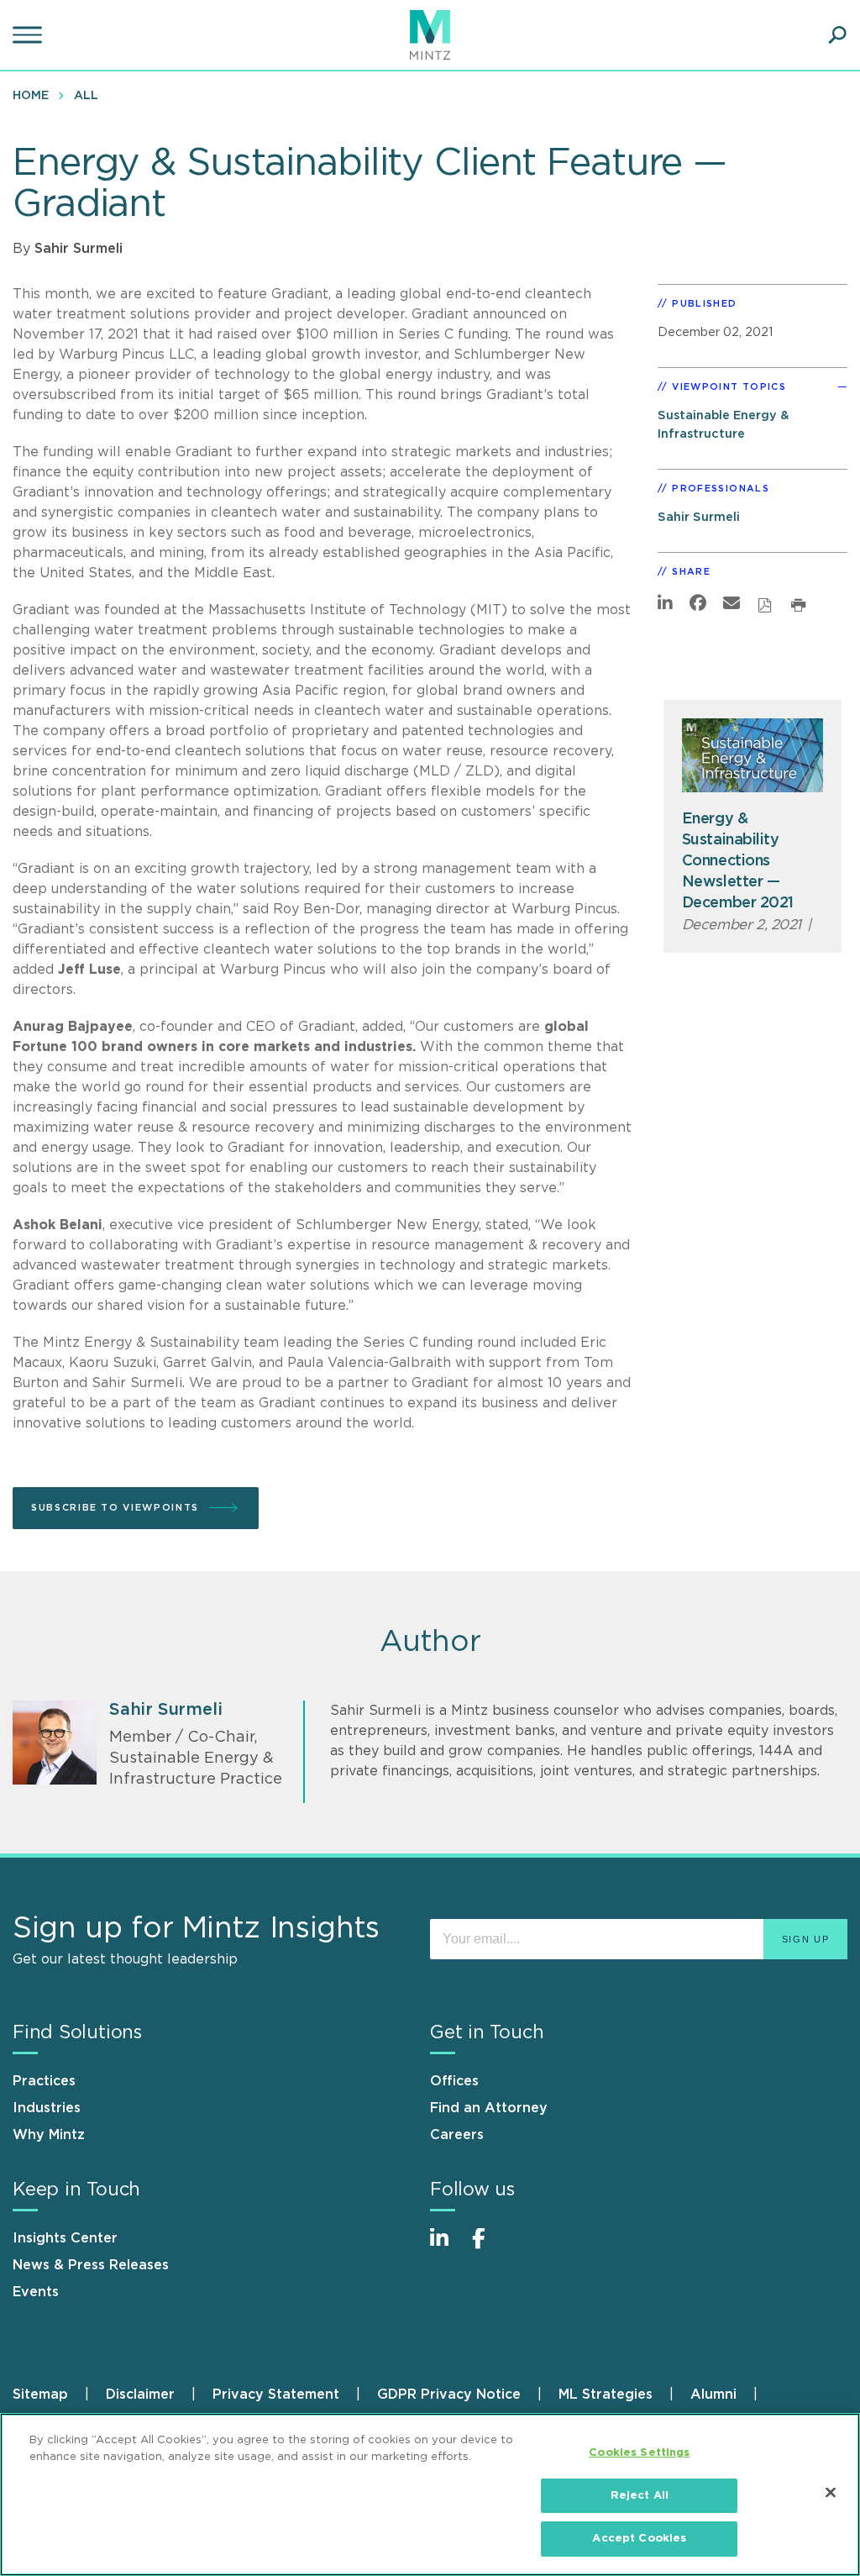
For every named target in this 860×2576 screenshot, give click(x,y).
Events (36, 2292)
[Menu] (29, 35)
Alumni (713, 2395)
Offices (454, 2081)
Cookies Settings (639, 2453)
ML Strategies (606, 2395)
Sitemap (40, 2395)
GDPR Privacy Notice (449, 2395)
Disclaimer (140, 2395)
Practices (44, 2081)
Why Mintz (49, 2135)
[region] (430, 2495)
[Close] (831, 2493)
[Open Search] (837, 35)
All (86, 96)
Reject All (640, 2496)
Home (31, 96)
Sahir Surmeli (79, 249)
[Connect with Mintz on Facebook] (489, 2247)
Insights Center (65, 2238)
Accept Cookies (639, 2539)
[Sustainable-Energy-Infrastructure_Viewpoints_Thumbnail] (753, 755)
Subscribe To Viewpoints (115, 1508)
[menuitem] (35, 95)
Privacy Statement (276, 2395)
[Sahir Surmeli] (55, 1743)
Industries (47, 2108)
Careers (457, 2135)
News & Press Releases (91, 2265)
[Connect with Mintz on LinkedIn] (447, 2247)
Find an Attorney (489, 2108)
